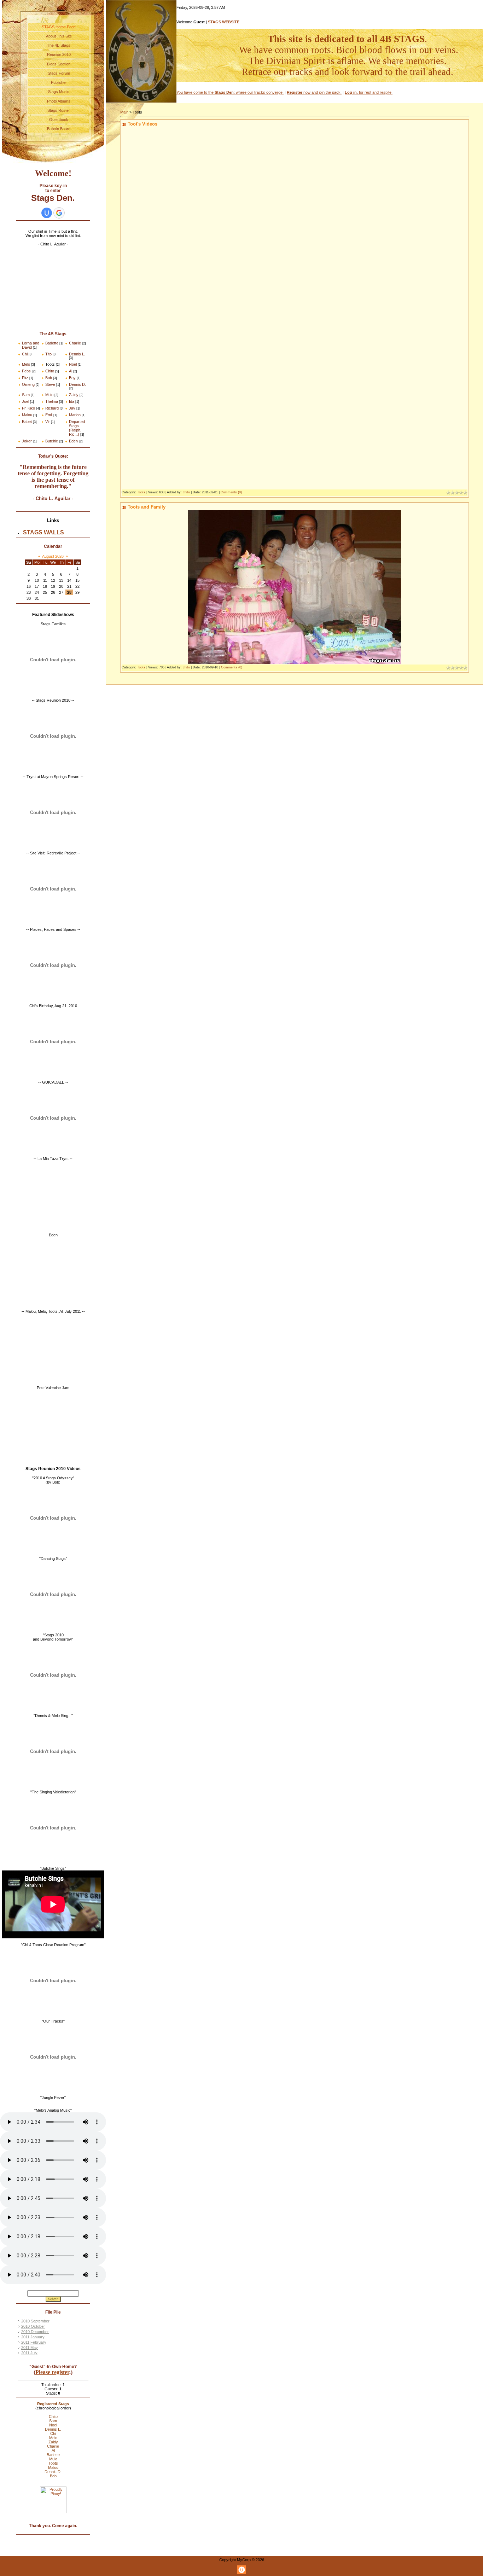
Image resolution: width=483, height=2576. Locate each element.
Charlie (75, 343)
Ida (72, 401)
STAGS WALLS (43, 532)
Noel (73, 364)
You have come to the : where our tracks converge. (230, 92)
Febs (26, 371)
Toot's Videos (142, 124)
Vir (48, 422)
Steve (50, 384)
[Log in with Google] (59, 213)
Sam (26, 395)
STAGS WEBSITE (224, 22)
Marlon (75, 415)
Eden (73, 441)
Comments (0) (231, 492)
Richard (52, 408)
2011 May (30, 2348)
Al (71, 371)
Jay (72, 408)
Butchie (52, 441)
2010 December (35, 2332)
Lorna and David (31, 345)
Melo (26, 364)
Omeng (28, 384)
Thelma (52, 401)
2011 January (33, 2337)
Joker (27, 441)
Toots (50, 364)
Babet (27, 422)
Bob (49, 378)
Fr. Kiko (28, 408)
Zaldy (74, 395)
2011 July (29, 2353)
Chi (25, 354)
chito (186, 492)
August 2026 (53, 556)
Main (124, 112)
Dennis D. (77, 384)
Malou (27, 415)
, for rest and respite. (369, 92)
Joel (25, 401)
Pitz (25, 378)
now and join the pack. (314, 92)
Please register (52, 2372)
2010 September (35, 2321)
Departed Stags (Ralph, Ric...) (77, 428)
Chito (50, 371)
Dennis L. (77, 354)
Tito (48, 354)
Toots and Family (147, 507)
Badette (52, 343)
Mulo (49, 395)
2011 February (34, 2342)
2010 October (33, 2326)
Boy (72, 378)
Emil (49, 415)
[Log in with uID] (47, 213)
